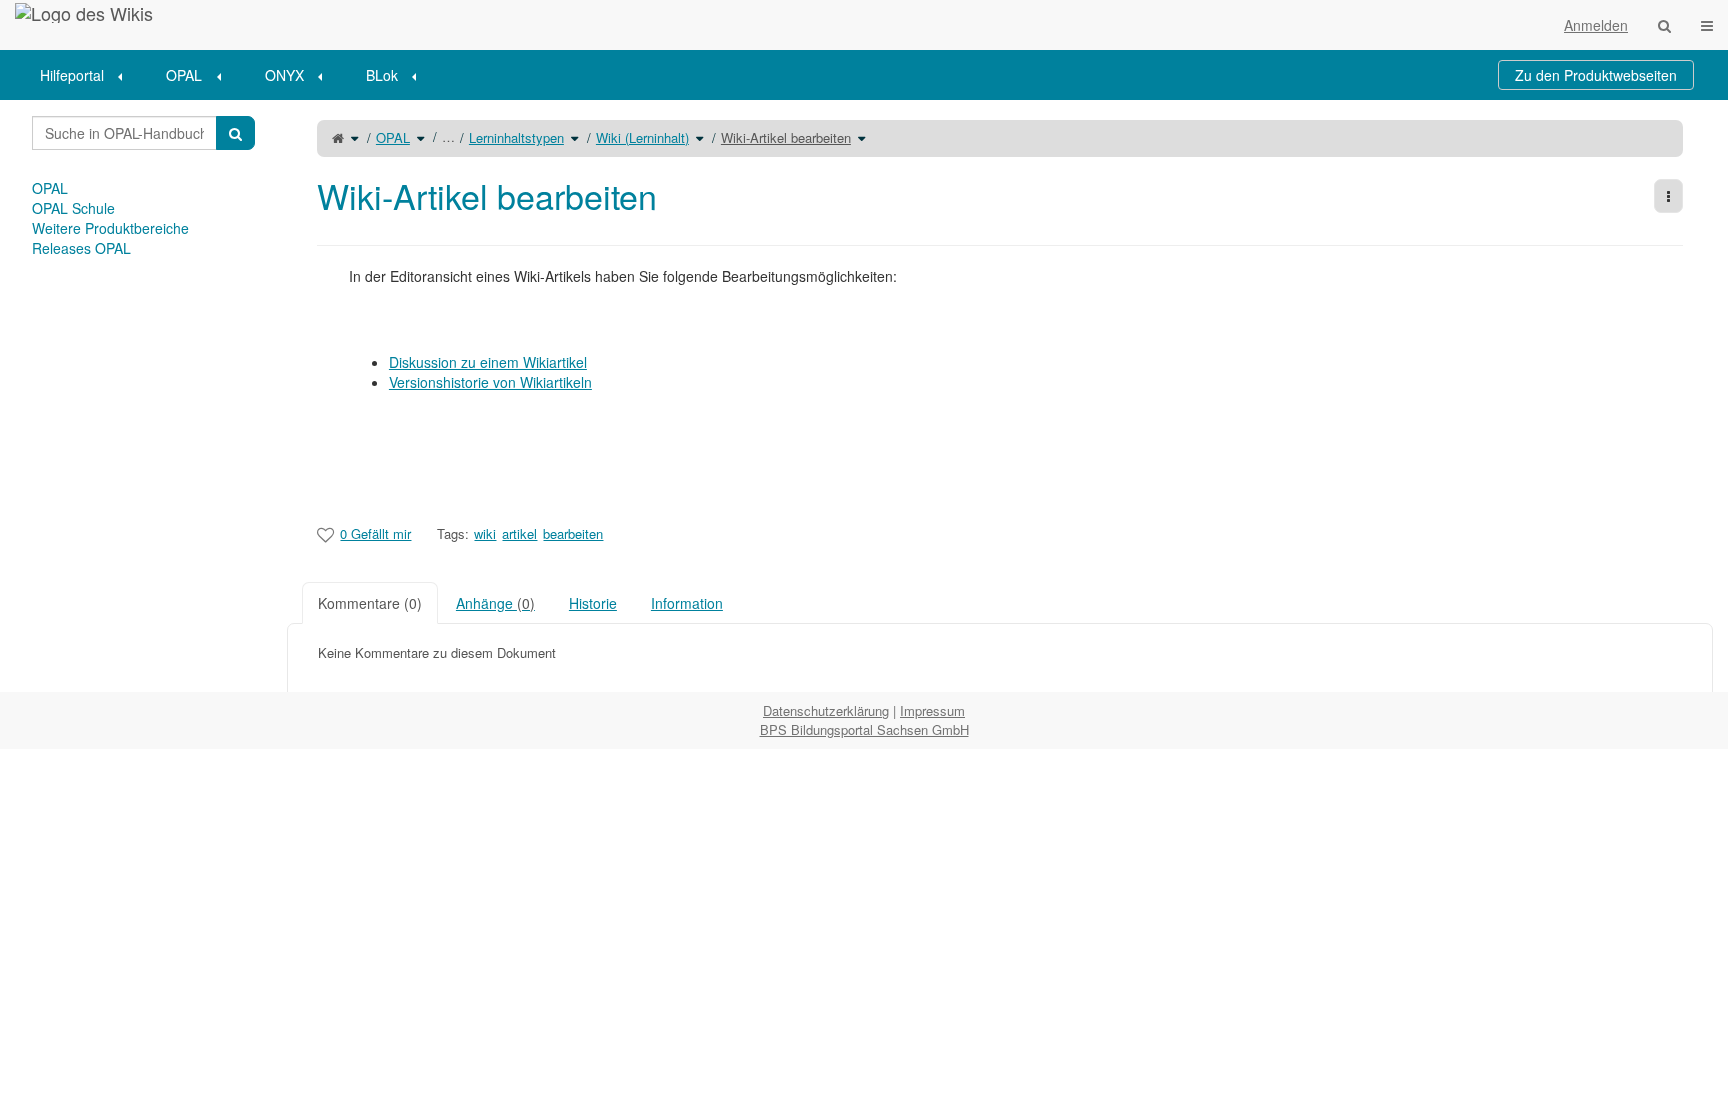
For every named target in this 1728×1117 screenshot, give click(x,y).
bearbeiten (573, 533)
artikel (519, 533)
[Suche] (1664, 25)
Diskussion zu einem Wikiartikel (488, 362)
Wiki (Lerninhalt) (642, 137)
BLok (382, 75)
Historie (593, 603)
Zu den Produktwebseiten (1596, 75)
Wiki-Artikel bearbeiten (786, 137)
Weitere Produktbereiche (110, 228)
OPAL (184, 75)
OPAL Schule (73, 208)
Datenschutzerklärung (826, 710)
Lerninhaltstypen (516, 137)
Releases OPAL (81, 248)
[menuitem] (88, 75)
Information (687, 603)
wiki (485, 533)
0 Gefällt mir (375, 533)
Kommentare (370, 603)
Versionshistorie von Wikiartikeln (490, 382)
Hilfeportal (72, 75)
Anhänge (495, 603)
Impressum (932, 710)
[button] (272, 396)
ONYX (284, 75)
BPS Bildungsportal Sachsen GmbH (864, 729)
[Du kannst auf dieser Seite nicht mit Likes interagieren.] (325, 534)
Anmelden (1596, 25)
